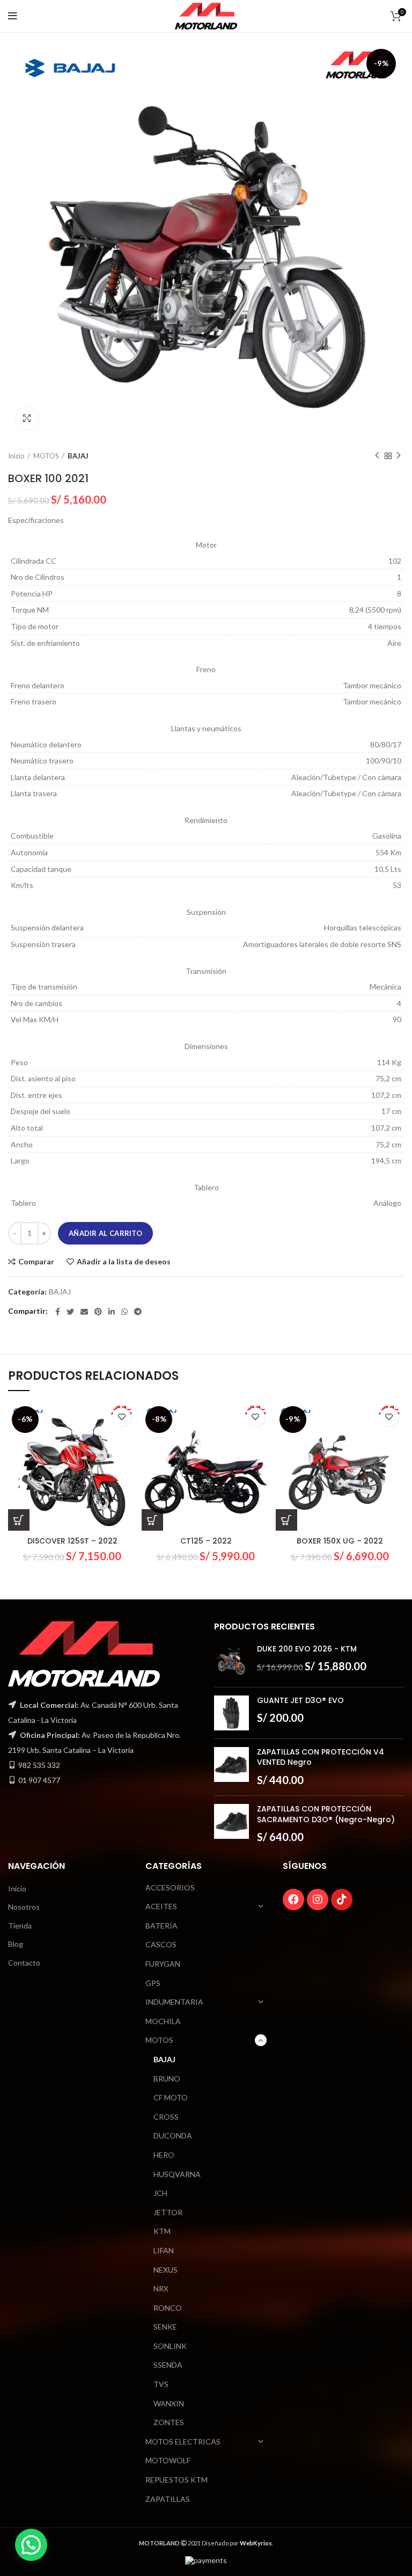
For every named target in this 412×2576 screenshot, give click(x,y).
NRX (161, 2288)
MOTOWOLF (168, 2460)
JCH (160, 2193)
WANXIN (169, 2403)
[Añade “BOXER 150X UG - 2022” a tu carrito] (286, 1520)
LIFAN (164, 2250)
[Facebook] (293, 1900)
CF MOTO (171, 2097)
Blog (16, 1944)
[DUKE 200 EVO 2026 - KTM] (231, 1661)
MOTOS (46, 456)
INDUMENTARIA (174, 2002)
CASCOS (161, 1944)
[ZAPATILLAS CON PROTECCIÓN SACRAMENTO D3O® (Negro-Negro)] (231, 1824)
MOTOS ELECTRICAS (183, 2442)
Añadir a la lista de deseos (124, 1262)
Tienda (20, 1926)
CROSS (166, 2117)
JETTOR (168, 2212)
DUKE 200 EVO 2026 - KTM (307, 1649)
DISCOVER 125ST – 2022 (72, 1541)
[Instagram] (318, 1900)
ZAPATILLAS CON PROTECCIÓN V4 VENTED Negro (321, 1758)
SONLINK (170, 2346)
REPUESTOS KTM (176, 2480)
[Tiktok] (342, 1900)
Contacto (24, 1963)
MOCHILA (163, 2021)
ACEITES (161, 1906)
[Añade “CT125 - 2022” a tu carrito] (152, 1520)
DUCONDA (173, 2135)
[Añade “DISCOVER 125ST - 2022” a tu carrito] (19, 1520)
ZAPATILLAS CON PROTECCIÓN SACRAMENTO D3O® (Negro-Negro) (326, 1814)
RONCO (168, 2308)
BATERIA (161, 1926)
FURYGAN (163, 1964)
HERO (164, 2155)
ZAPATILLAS (168, 2499)
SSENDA (168, 2365)
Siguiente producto (399, 456)
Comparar (36, 1262)
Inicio (16, 456)
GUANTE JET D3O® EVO (300, 1701)
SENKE (165, 2327)
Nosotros (24, 1907)
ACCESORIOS (170, 1887)
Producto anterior (377, 456)
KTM (162, 2231)
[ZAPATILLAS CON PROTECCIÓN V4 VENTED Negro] (231, 1767)
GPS (153, 1983)
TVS (161, 2384)
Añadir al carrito (105, 1233)
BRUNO (167, 2079)
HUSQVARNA (177, 2174)
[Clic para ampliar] (27, 418)
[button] (31, 2545)
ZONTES (169, 2422)
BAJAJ (78, 456)
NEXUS (165, 2270)
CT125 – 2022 (206, 1541)
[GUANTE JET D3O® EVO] (231, 1713)
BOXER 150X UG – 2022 (340, 1541)
